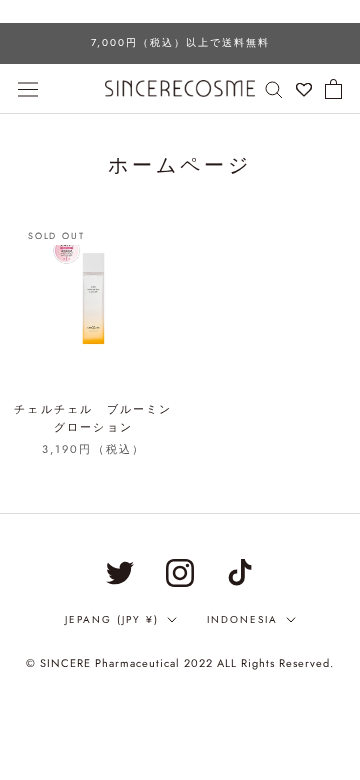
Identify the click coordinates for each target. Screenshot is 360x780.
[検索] (274, 88)
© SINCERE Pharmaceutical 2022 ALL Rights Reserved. (180, 663)
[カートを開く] (333, 89)
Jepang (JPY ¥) (112, 619)
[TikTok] (240, 573)
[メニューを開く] (28, 88)
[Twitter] (120, 573)
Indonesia (242, 619)
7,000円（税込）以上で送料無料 (180, 42)
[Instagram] (180, 573)
